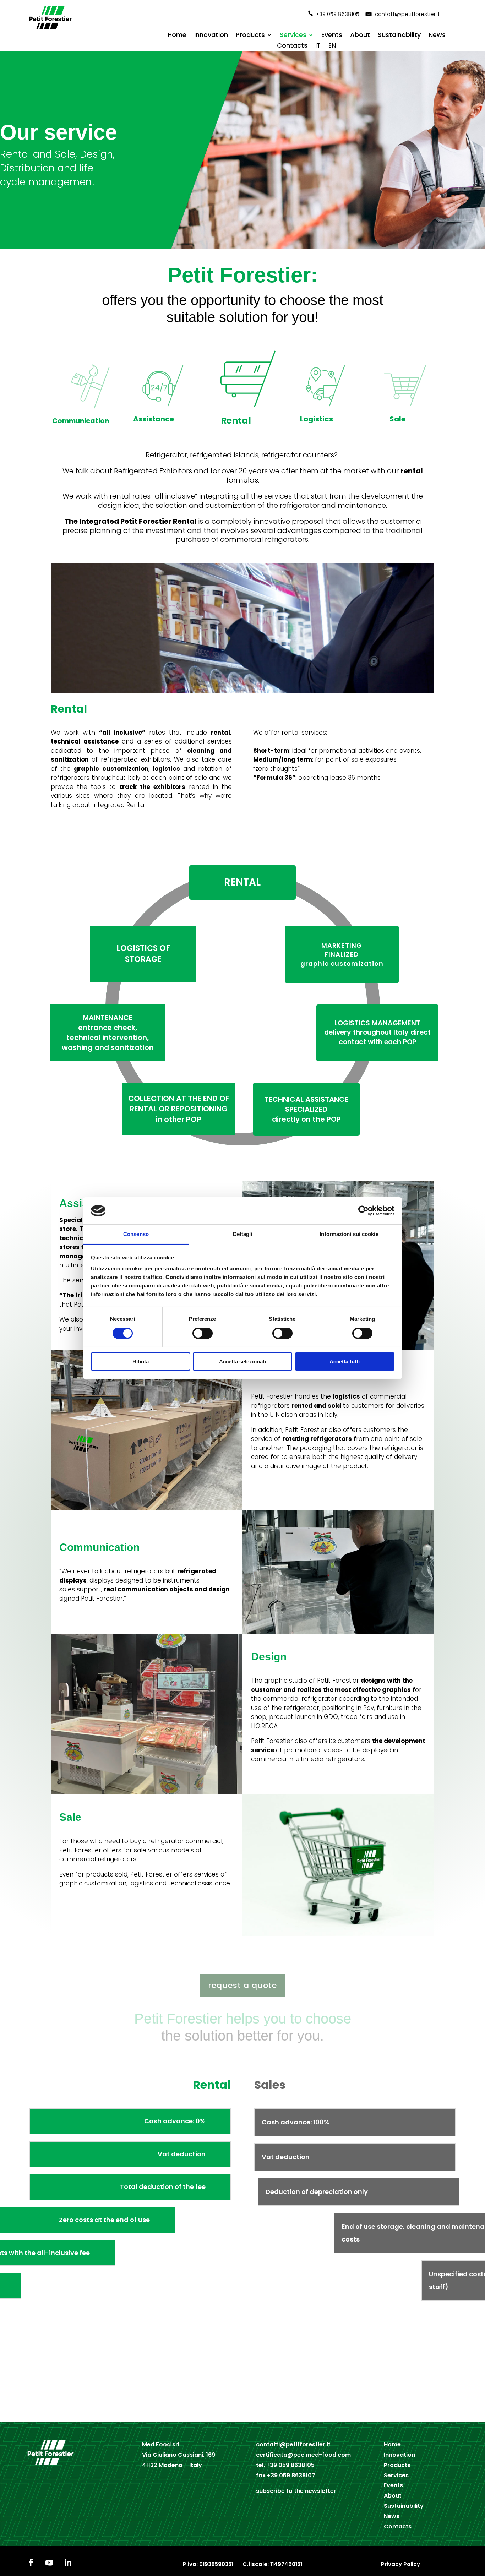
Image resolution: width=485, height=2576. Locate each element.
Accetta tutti (345, 1361)
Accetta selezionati (243, 1361)
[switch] (203, 1333)
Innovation (211, 36)
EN (332, 46)
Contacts (292, 46)
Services (293, 36)
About (360, 36)
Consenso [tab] (136, 1234)
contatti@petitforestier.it (407, 14)
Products (250, 36)
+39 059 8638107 (291, 2475)
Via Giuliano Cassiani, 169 (179, 2455)
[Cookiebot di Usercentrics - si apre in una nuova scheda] (363, 1211)
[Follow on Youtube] (49, 2563)
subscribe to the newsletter (296, 2491)
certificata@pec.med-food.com (303, 2455)
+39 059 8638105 (337, 14)
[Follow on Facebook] (31, 2563)
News (437, 36)
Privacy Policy (400, 2564)
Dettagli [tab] (243, 1234)
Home (177, 36)
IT (318, 46)
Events (332, 36)
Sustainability (399, 36)
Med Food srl (161, 2444)
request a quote (243, 1985)
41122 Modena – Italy (172, 2465)
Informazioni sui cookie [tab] (349, 1234)
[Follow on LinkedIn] (68, 2563)
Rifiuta (141, 1361)
